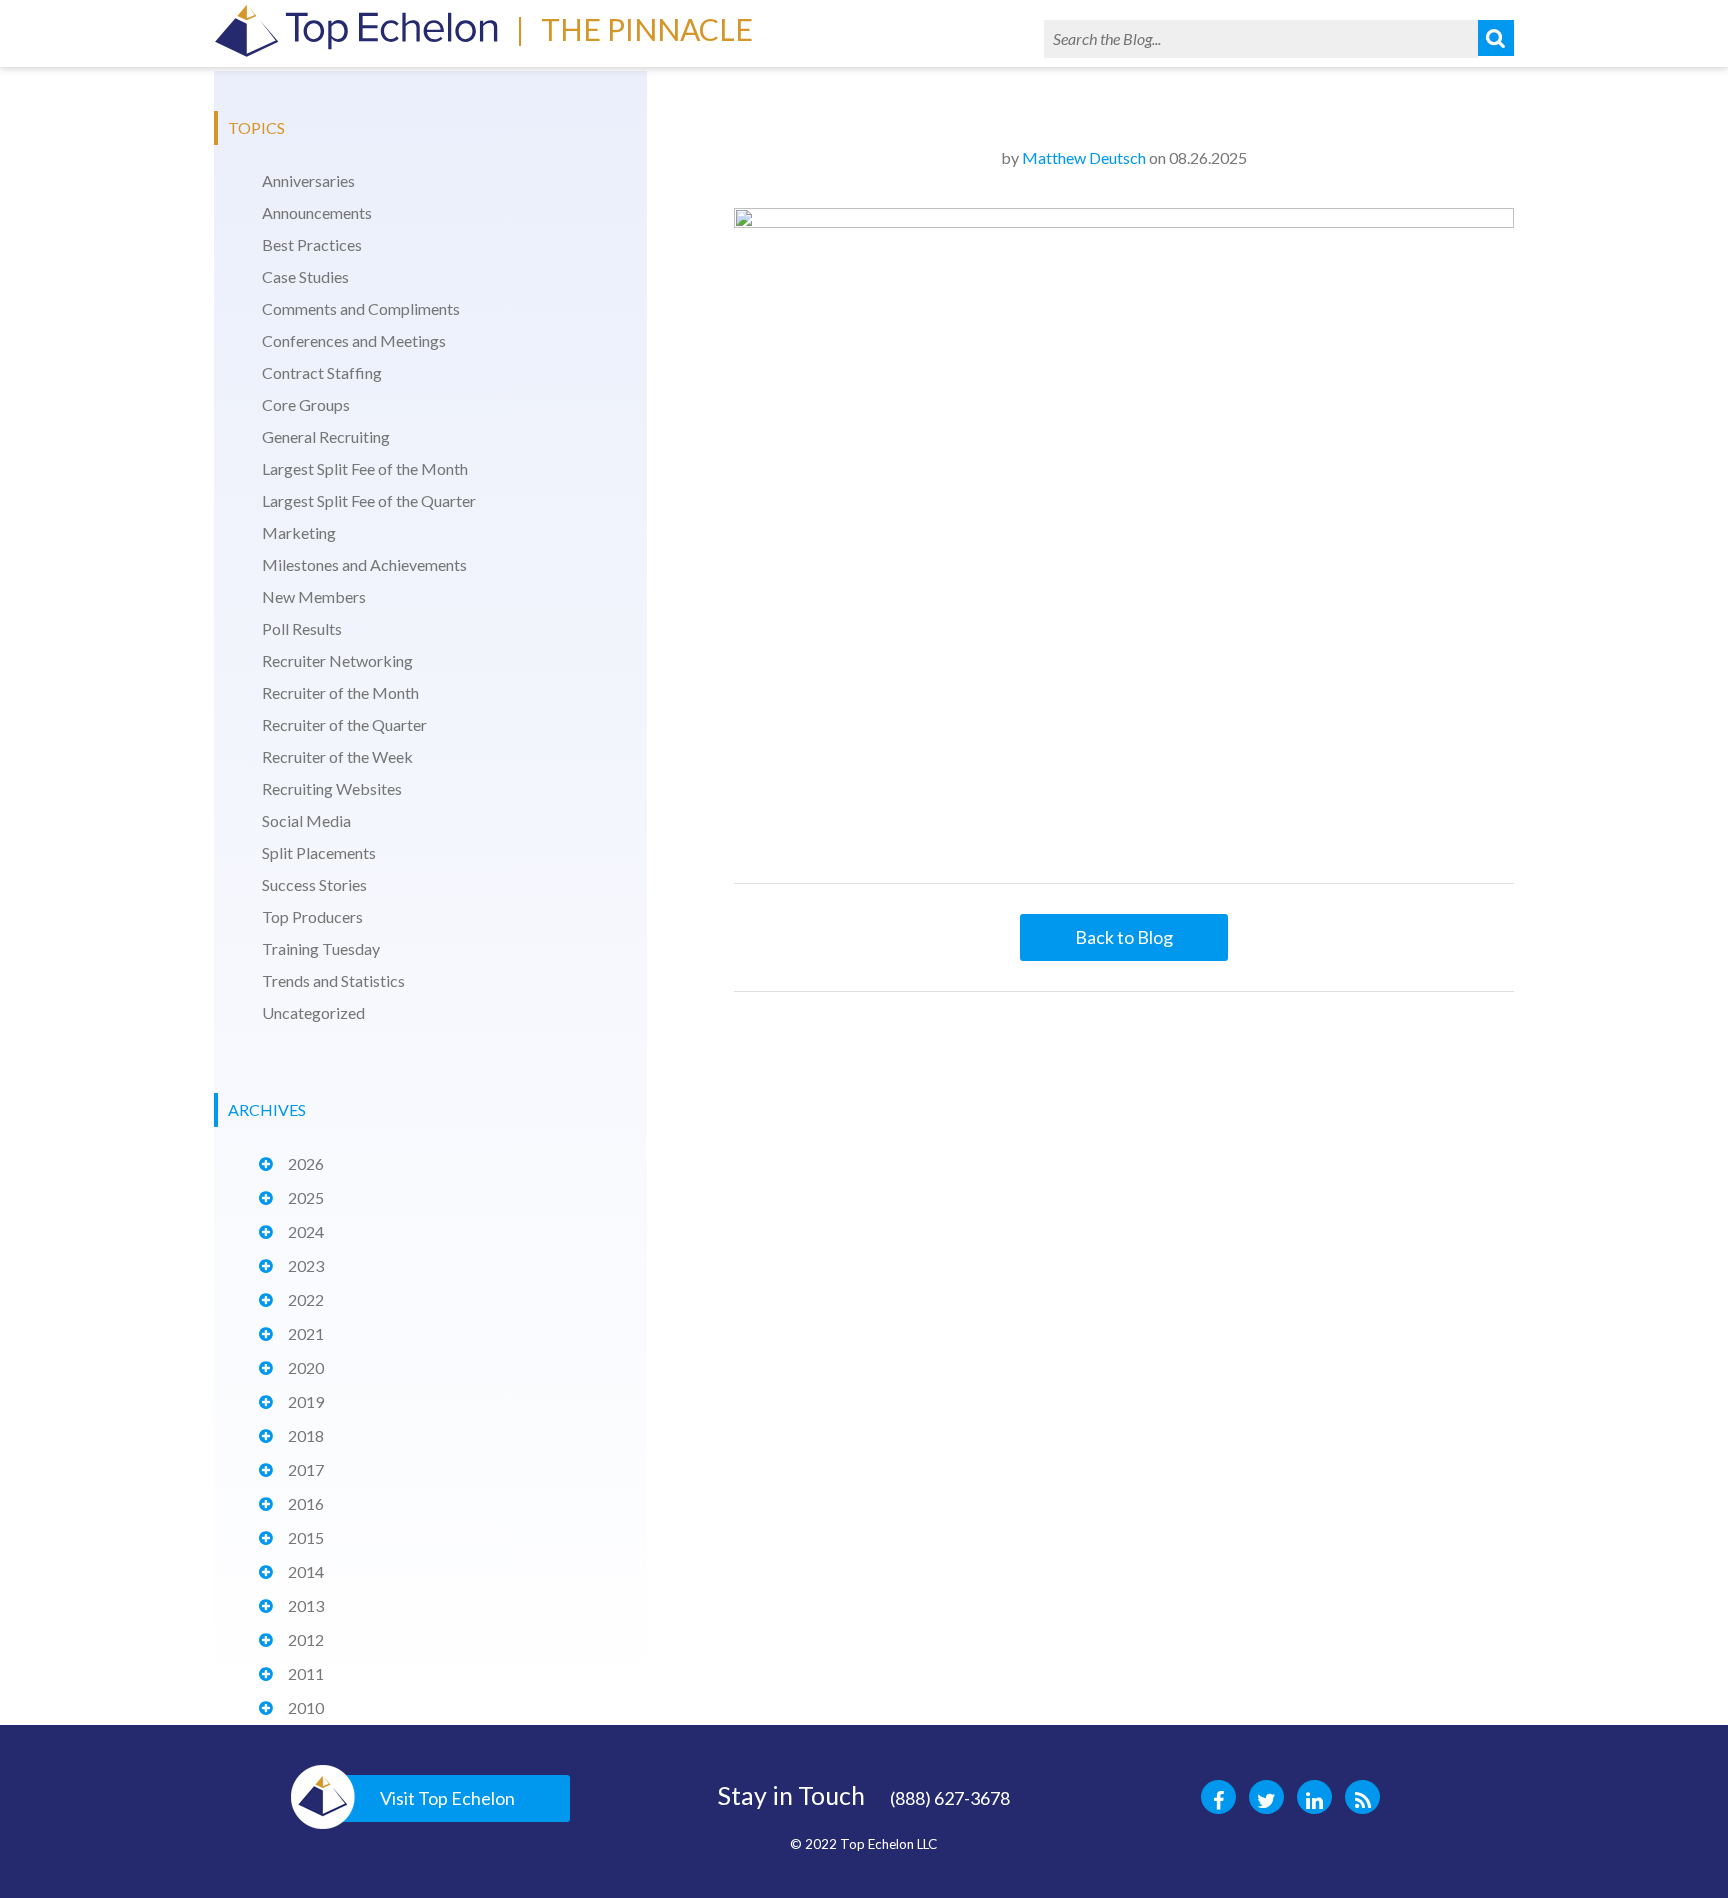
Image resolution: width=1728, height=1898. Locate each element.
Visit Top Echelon (447, 1798)
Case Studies (305, 276)
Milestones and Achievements (364, 564)
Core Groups (306, 404)
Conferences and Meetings (354, 340)
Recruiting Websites (332, 788)
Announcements (317, 212)
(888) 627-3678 (950, 1798)
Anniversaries (308, 180)
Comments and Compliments (361, 308)
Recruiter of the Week (337, 756)
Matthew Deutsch (1084, 157)
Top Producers (312, 916)
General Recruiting (326, 436)
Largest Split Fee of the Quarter (369, 500)
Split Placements (319, 852)
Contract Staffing (322, 372)
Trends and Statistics (333, 980)
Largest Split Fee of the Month (365, 468)
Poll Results (302, 628)
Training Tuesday (321, 948)
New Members (314, 596)
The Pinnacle (647, 29)
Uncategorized (313, 1012)
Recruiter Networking (337, 660)
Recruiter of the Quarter (344, 724)
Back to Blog (1124, 937)
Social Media (306, 820)
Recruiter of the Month (340, 692)
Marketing (299, 532)
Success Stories (314, 884)
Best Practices (312, 244)
